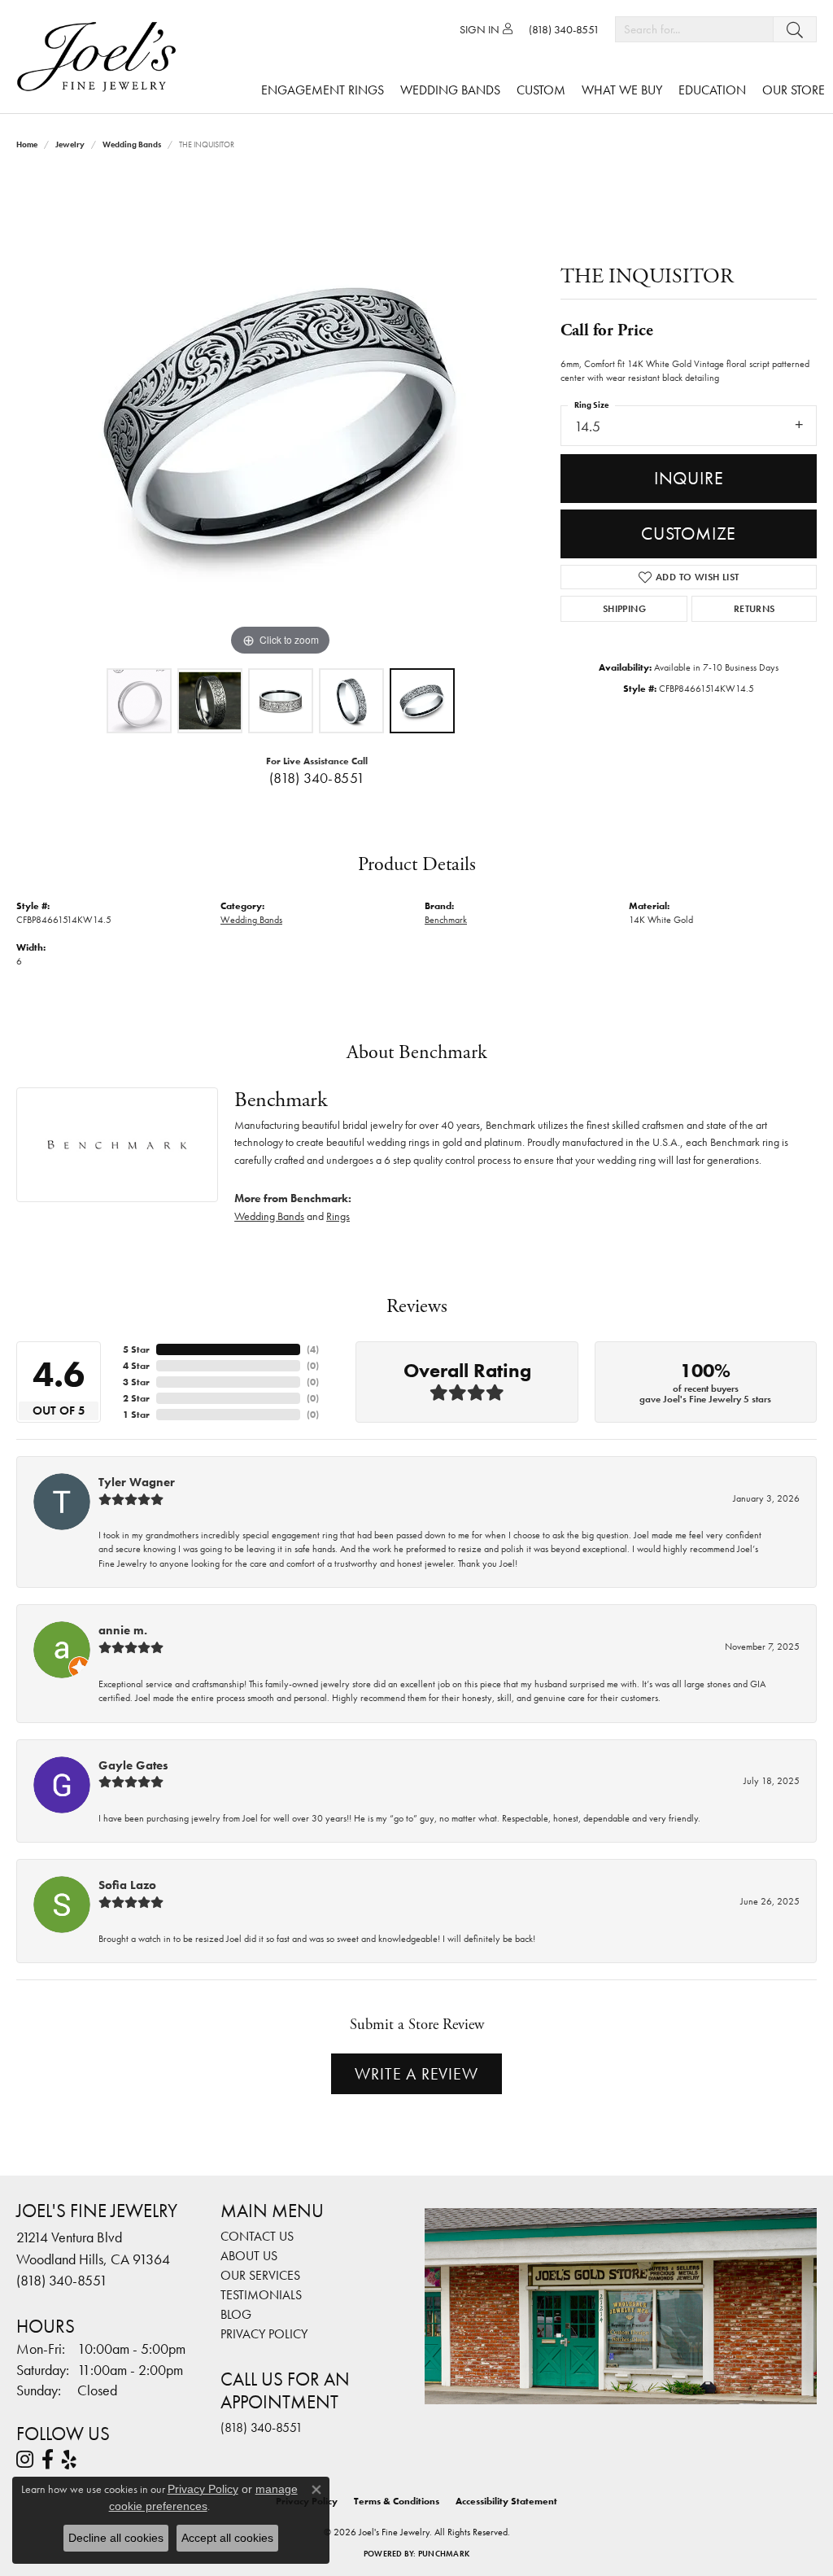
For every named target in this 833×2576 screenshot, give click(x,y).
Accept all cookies (227, 2538)
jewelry (70, 144)
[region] (281, 416)
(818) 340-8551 (317, 778)
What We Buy (622, 90)
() (313, 1349)
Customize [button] (689, 534)
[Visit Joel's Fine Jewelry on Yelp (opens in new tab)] (69, 2460)
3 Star (136, 1382)
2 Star (136, 1398)
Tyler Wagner (137, 1482)
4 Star (136, 1366)
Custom (541, 90)
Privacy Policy (264, 2334)
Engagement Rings (323, 90)
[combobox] (694, 29)
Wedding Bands (450, 90)
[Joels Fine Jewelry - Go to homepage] (100, 57)
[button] (486, 29)
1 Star (136, 1415)
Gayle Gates (133, 1765)
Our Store (794, 90)
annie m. (123, 1630)
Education (712, 90)
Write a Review (416, 2074)
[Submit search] (795, 29)
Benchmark (446, 920)
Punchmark (444, 2554)
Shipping (624, 609)
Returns (754, 609)
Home (27, 144)
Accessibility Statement (506, 2501)
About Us (249, 2256)
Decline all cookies (116, 2538)
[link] (564, 29)
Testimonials (261, 2295)
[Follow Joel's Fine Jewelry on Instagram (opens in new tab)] (25, 2460)
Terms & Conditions (397, 2501)
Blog (236, 2314)
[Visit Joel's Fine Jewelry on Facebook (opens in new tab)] (48, 2460)
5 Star (136, 1349)
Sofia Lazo (127, 1885)
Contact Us (257, 2236)
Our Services (260, 2275)
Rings (338, 1216)
